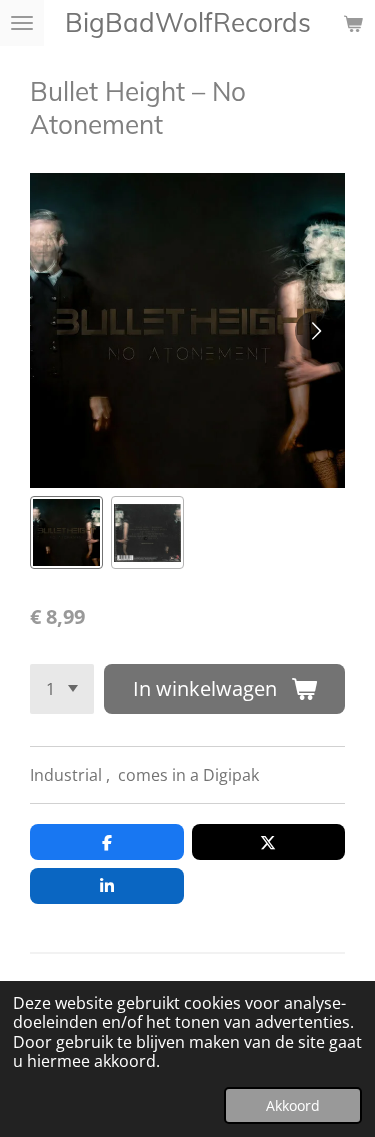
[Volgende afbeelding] (315, 331)
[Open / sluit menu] (22, 23)
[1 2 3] (62, 689)
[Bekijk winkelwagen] (353, 23)
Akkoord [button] (293, 1105)
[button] (66, 532)
